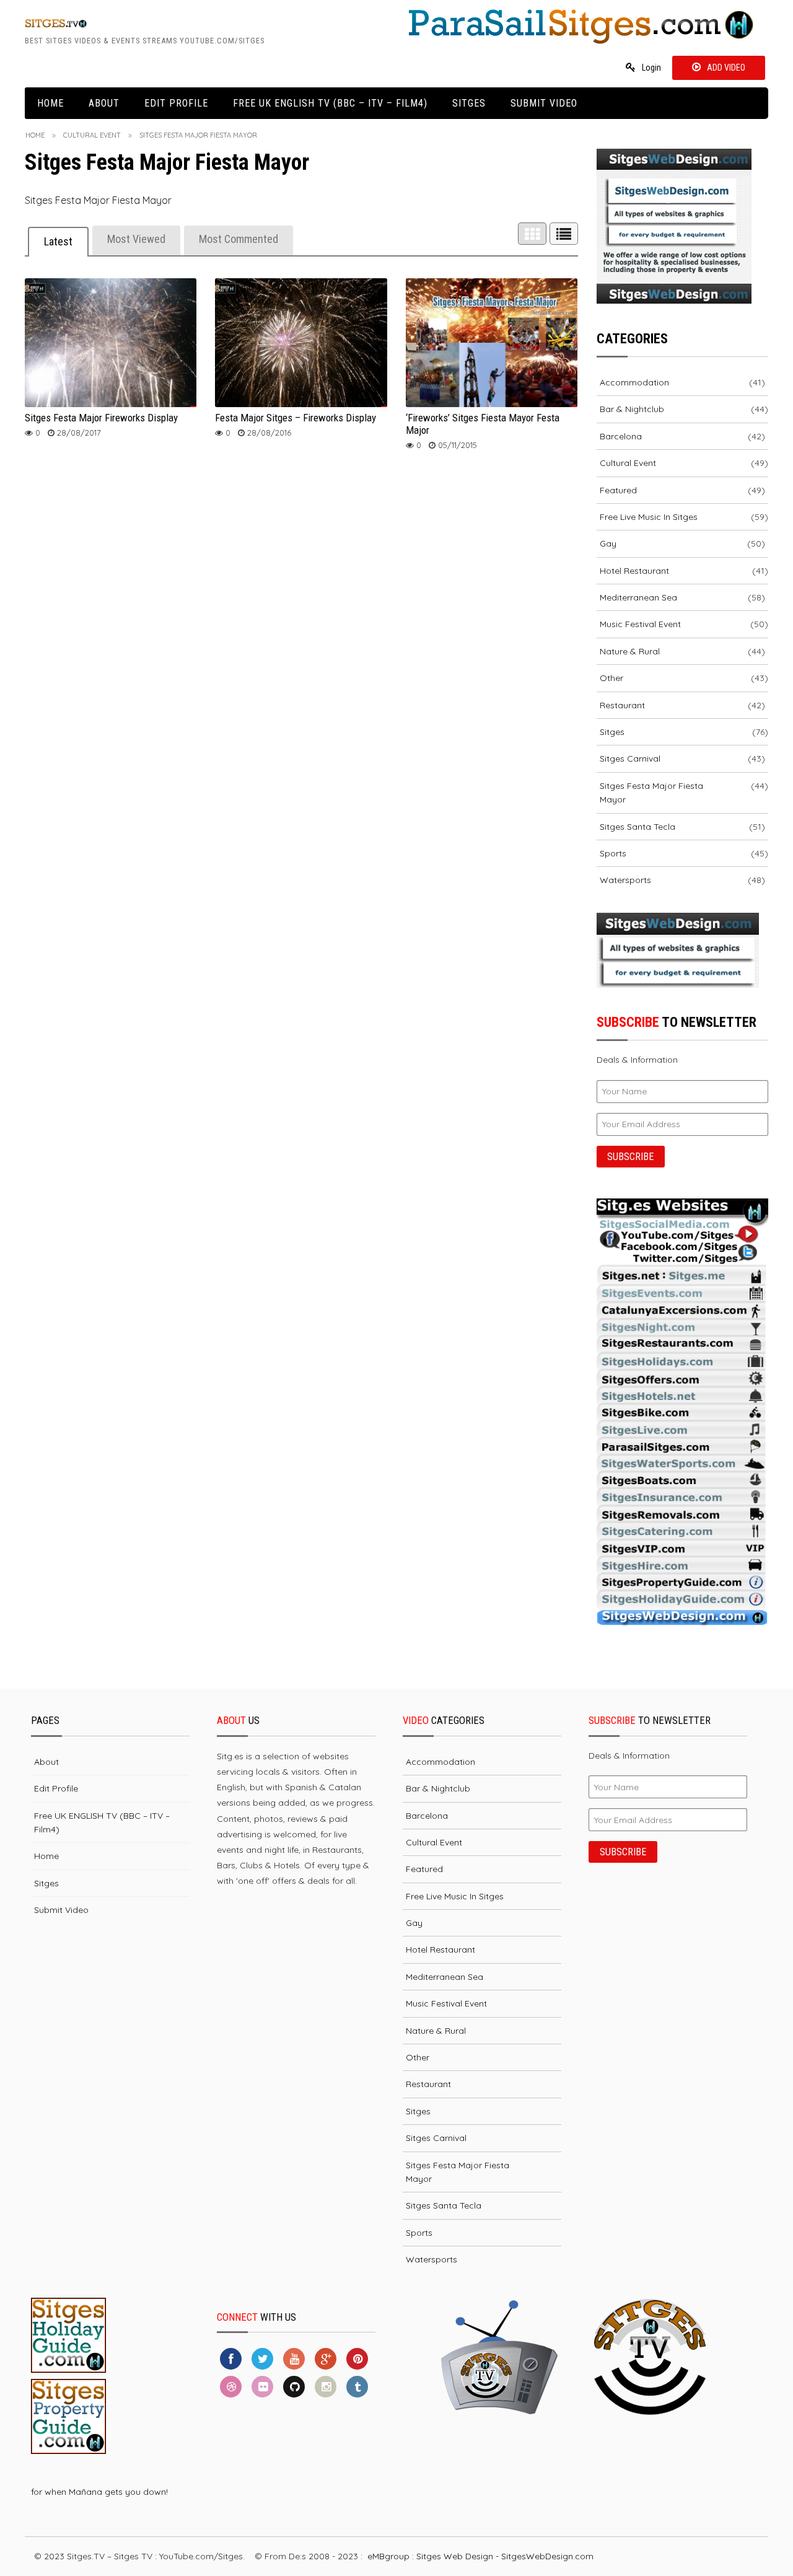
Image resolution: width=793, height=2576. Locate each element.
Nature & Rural (630, 651)
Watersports (625, 880)
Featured (618, 490)
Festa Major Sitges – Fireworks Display (296, 418)
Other (611, 678)
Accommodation (634, 382)
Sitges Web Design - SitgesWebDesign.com (505, 2556)
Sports (613, 853)
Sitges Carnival (630, 758)
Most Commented (239, 239)
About (104, 103)
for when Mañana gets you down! (99, 2492)
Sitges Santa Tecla (637, 827)
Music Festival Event (640, 624)
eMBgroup (388, 2556)
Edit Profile (176, 103)
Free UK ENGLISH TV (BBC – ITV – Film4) (330, 103)
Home (50, 103)
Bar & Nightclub (632, 409)
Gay (608, 543)
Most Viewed (136, 239)
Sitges (469, 103)
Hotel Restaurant (634, 571)
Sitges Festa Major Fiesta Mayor (651, 793)
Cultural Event (92, 135)
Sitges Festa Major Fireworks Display (101, 418)
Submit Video (544, 103)
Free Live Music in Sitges (649, 517)
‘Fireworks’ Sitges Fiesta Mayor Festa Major (483, 424)
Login (651, 68)
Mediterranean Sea (638, 597)
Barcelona (621, 436)
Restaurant (622, 705)
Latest (58, 241)
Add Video (726, 68)
